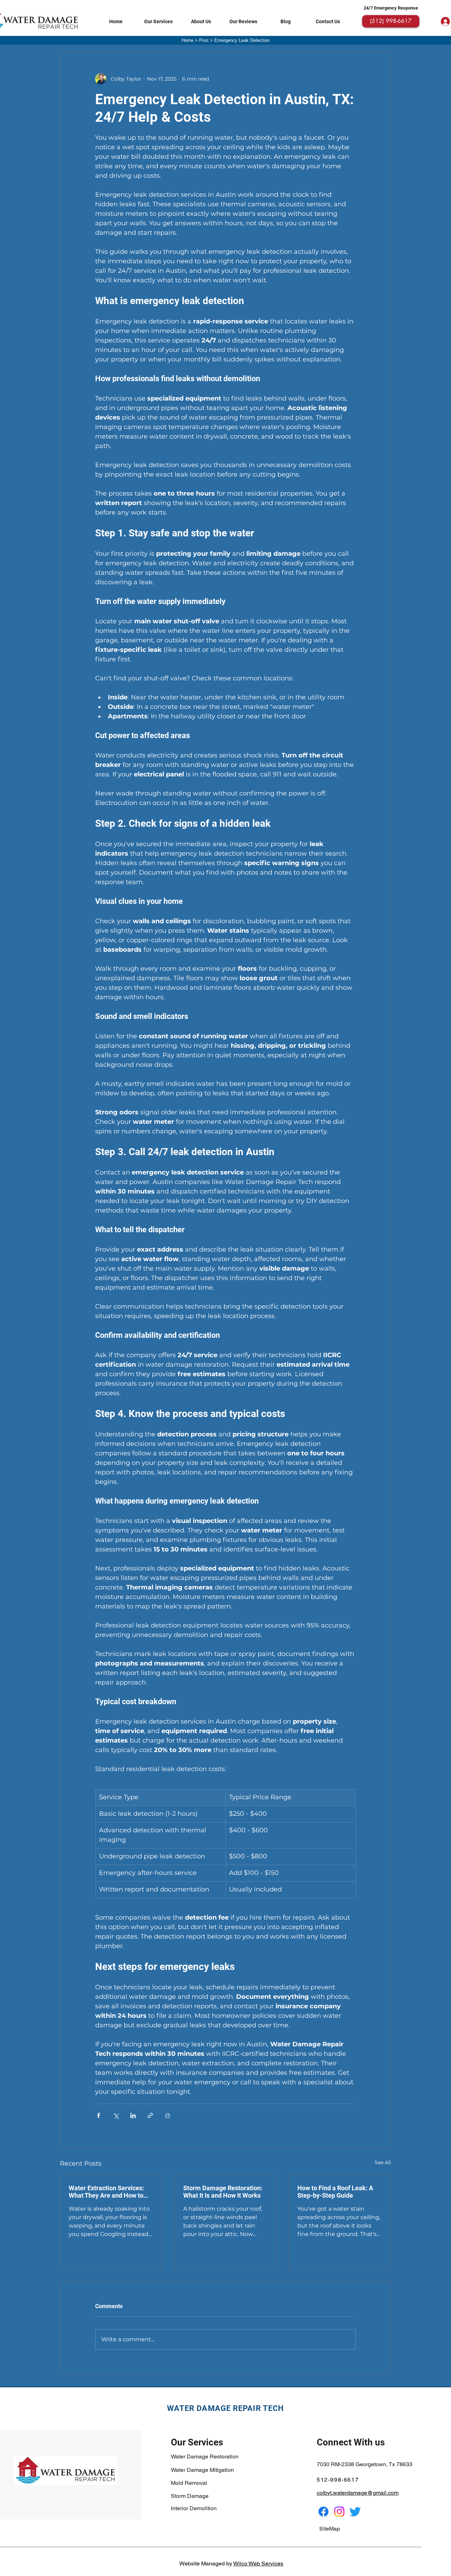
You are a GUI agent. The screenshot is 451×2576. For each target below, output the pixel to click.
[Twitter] (355, 2512)
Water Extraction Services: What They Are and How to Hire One (106, 2192)
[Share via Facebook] (98, 2115)
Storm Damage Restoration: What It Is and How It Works (223, 2192)
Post (204, 40)
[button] (158, 21)
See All (383, 2162)
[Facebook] (323, 2512)
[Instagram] (339, 2512)
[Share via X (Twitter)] (116, 2115)
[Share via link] (150, 2115)
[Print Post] (168, 2115)
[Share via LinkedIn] (133, 2115)
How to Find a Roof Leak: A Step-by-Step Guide (335, 2192)
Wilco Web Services (258, 2564)
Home (187, 40)
